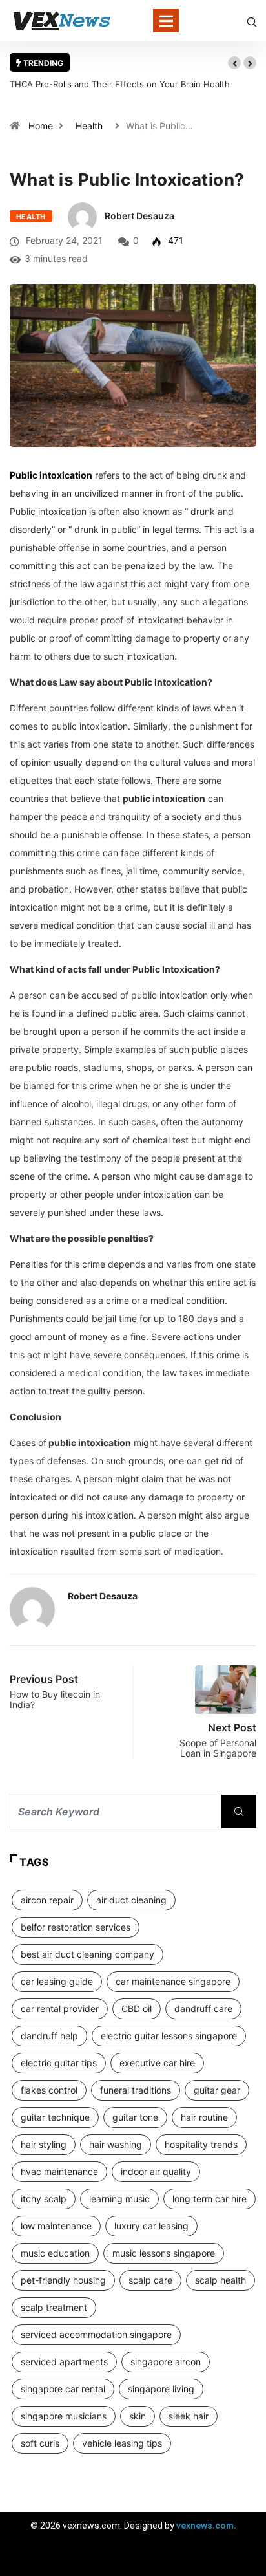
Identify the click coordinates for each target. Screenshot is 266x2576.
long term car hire (210, 2199)
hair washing (116, 2144)
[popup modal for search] (252, 21)
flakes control (49, 2090)
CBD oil (137, 2008)
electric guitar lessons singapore (169, 2036)
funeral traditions (136, 2090)
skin (138, 2416)
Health (89, 126)
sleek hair (189, 2416)
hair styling (44, 2144)
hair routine (204, 2117)
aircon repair (47, 1900)
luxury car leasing (151, 2226)
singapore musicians (64, 2416)
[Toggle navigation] (166, 21)
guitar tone (135, 2117)
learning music (119, 2199)
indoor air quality (156, 2171)
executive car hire (157, 2063)
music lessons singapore (164, 2253)
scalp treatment (54, 2307)
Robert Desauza (139, 216)
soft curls (40, 2443)
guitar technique (55, 2117)
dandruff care (203, 2008)
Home (41, 126)
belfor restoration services (76, 1927)
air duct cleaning (131, 1900)
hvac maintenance (59, 2171)
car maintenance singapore (173, 1981)
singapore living (161, 2389)
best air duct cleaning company (87, 1954)
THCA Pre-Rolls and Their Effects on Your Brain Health (120, 84)
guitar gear (217, 2090)
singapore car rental (63, 2389)
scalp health (220, 2280)
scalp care (150, 2280)
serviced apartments (64, 2362)
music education (55, 2253)
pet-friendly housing (63, 2280)
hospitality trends (201, 2144)
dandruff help (49, 2036)
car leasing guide (57, 1981)
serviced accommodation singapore (96, 2334)
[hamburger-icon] (245, 2560)
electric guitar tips (59, 2063)
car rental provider (60, 2008)
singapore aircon (166, 2362)
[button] (234, 63)
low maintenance (56, 2226)
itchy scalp (44, 2199)
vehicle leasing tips (122, 2443)
